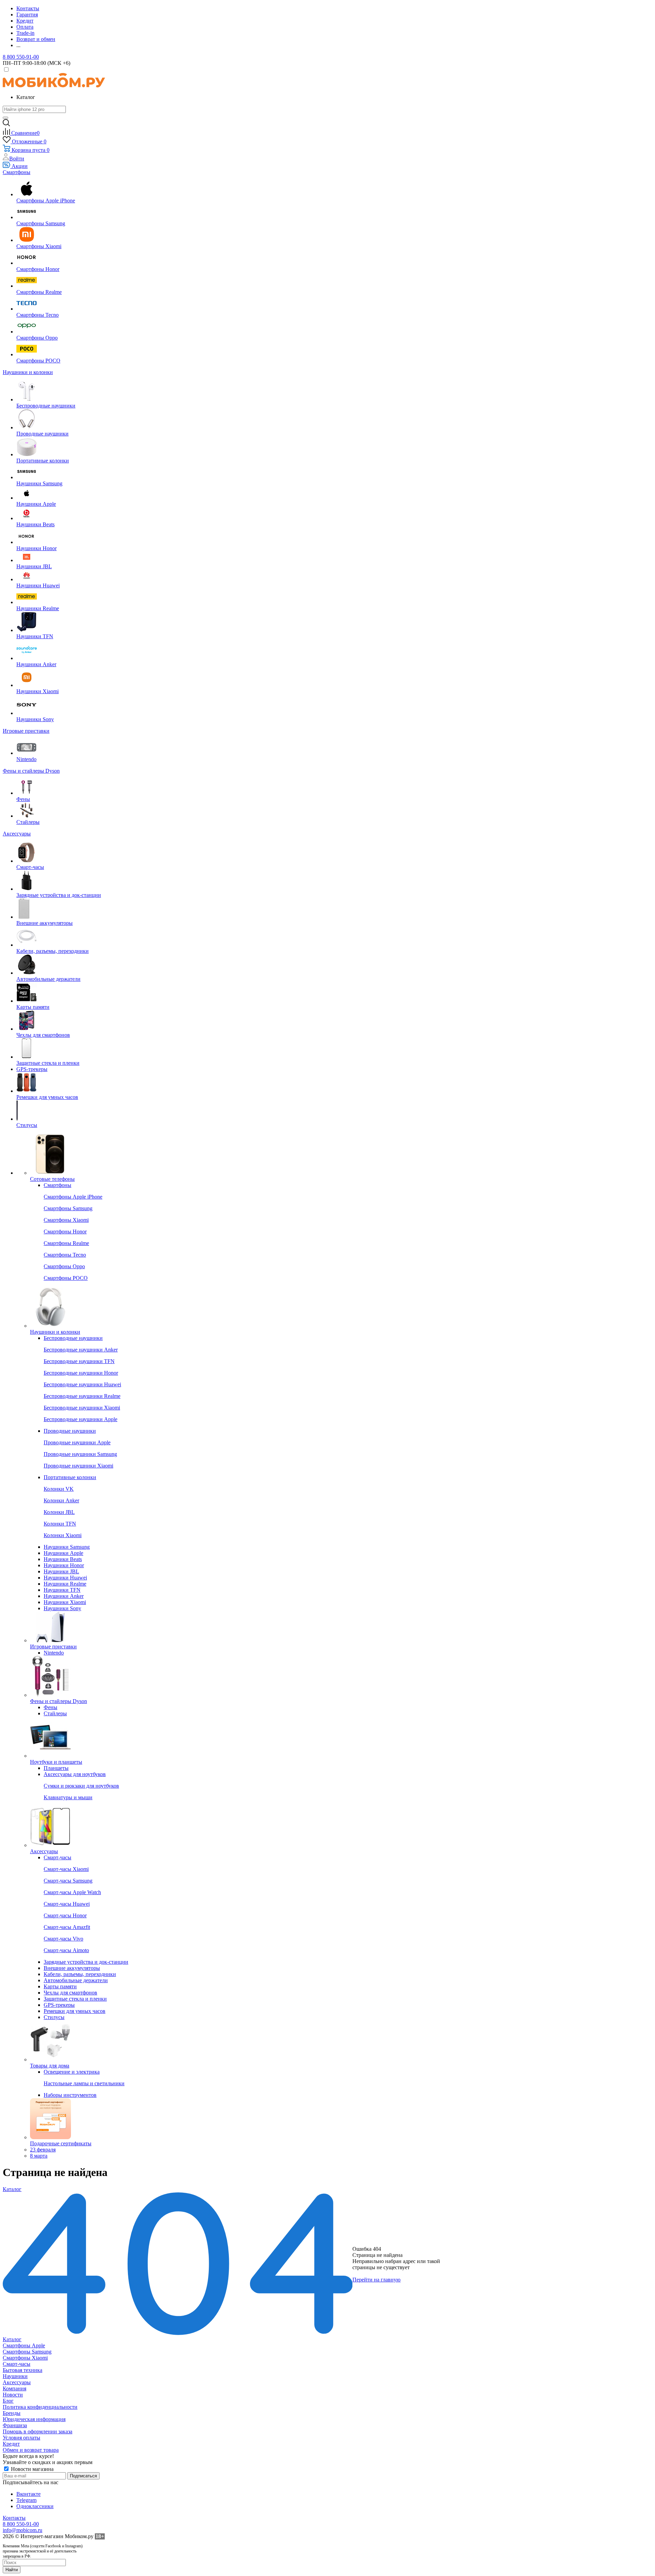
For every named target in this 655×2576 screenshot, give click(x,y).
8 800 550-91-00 (21, 57)
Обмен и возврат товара (31, 2450)
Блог (8, 2401)
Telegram (26, 2500)
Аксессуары (17, 2382)
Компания (14, 2388)
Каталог (12, 2339)
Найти (12, 2570)
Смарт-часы (17, 2364)
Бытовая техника (23, 2370)
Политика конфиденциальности (40, 2407)
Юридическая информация (34, 2419)
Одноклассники (35, 2506)
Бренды (12, 2413)
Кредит (11, 2444)
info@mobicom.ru (23, 2530)
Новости (13, 2395)
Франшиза (15, 2425)
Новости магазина (32, 2469)
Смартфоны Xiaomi (25, 2358)
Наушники (15, 2376)
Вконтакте (28, 2494)
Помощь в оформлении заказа (38, 2431)
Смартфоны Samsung (27, 2352)
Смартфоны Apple (24, 2345)
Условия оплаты (21, 2438)
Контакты (14, 2518)
